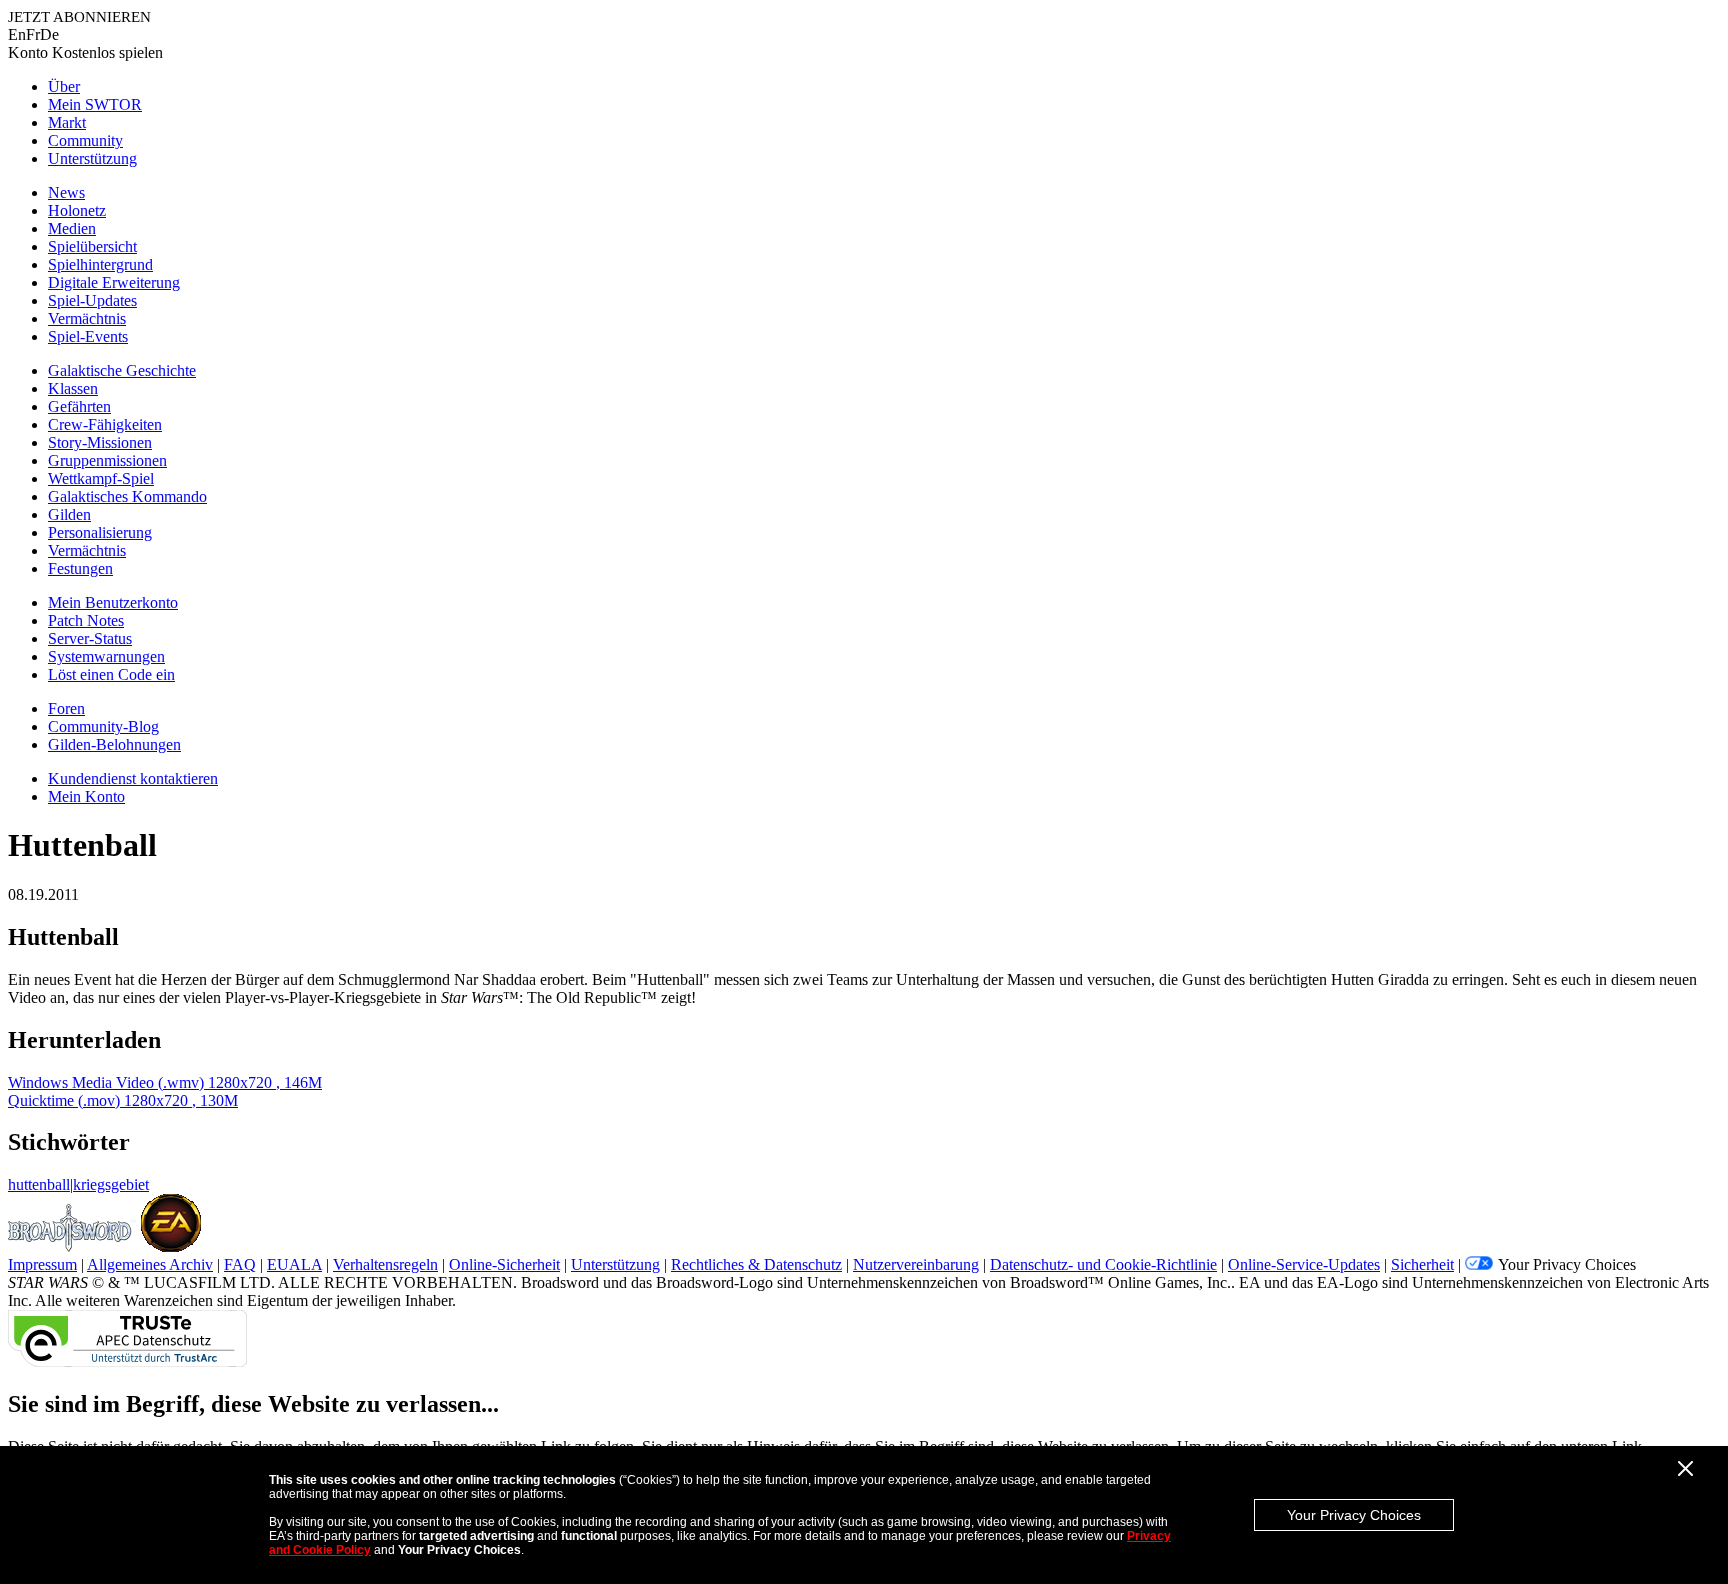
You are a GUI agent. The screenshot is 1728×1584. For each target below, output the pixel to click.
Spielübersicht (92, 246)
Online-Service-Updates (1304, 1264)
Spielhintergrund (100, 264)
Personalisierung (100, 532)
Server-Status (90, 638)
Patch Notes (86, 620)
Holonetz (77, 210)
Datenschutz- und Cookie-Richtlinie (1103, 1264)
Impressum (42, 1264)
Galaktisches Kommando (127, 496)
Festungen (80, 568)
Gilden (69, 514)
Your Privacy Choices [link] (1567, 1264)
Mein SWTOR (95, 104)
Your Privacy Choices (1354, 1515)
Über (64, 86)
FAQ (240, 1264)
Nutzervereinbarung (916, 1264)
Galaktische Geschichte (122, 370)
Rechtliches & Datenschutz (756, 1264)
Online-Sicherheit (504, 1264)
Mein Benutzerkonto (113, 602)
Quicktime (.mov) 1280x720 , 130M (123, 1100)
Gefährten (79, 406)
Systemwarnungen (106, 656)
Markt (67, 122)
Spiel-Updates (92, 300)
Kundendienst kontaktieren (133, 778)
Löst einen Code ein (111, 674)
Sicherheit (1422, 1264)
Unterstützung (92, 158)
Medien (72, 228)
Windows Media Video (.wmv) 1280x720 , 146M (165, 1082)
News (66, 192)
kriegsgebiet (111, 1184)
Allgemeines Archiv (150, 1264)
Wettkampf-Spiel (101, 478)
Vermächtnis (87, 318)
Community (85, 140)
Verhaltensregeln (385, 1264)
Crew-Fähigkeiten (105, 424)
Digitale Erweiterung (114, 282)
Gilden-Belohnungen (114, 744)
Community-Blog (103, 726)
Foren (66, 708)
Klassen (73, 388)
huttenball (39, 1184)
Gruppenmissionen (107, 460)
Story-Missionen (100, 442)
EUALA (294, 1264)
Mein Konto (86, 796)
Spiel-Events (88, 336)
